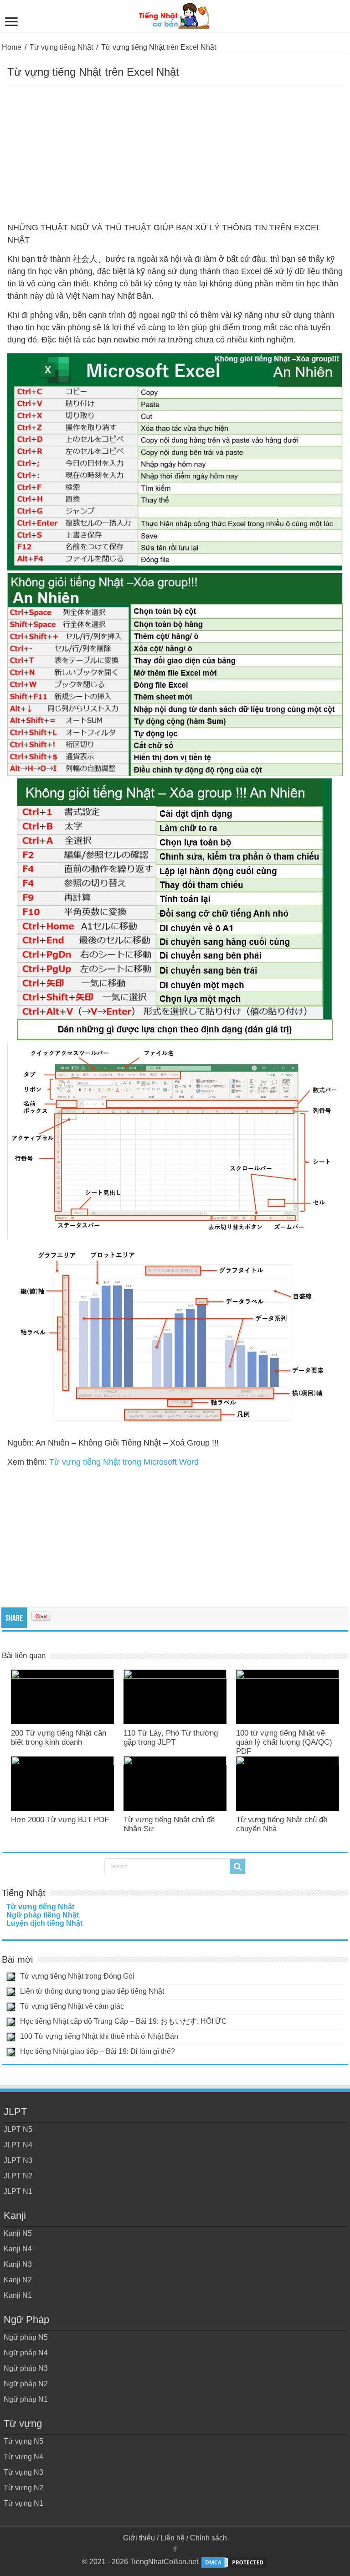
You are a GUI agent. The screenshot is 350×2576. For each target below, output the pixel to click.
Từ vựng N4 (23, 2457)
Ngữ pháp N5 (26, 2337)
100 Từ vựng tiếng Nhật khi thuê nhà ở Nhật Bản (99, 2036)
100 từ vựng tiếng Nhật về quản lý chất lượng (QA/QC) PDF (284, 1742)
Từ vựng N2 (23, 2488)
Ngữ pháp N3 (26, 2368)
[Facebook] (175, 2549)
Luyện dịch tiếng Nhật (44, 1923)
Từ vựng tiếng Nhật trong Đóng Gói (77, 1976)
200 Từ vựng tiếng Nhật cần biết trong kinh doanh (59, 1738)
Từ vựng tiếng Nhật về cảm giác (72, 2006)
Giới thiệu (139, 2538)
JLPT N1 (18, 2191)
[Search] (237, 1866)
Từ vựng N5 (23, 2441)
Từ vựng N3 (23, 2472)
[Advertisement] (175, 154)
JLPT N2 (18, 2176)
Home (12, 47)
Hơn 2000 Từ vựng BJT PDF (60, 1820)
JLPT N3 (18, 2160)
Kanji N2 (18, 2280)
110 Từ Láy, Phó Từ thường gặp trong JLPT (171, 1738)
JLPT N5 (18, 2129)
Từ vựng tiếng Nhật (61, 47)
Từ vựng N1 (23, 2503)
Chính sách (208, 2538)
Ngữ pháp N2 (26, 2384)
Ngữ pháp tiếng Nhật (43, 1915)
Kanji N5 (18, 2233)
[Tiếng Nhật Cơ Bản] (175, 14)
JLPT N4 (18, 2145)
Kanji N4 (18, 2249)
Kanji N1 (18, 2295)
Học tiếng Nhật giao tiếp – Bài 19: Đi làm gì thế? (98, 2051)
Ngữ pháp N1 (26, 2399)
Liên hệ (172, 2538)
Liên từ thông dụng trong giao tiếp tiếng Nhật (92, 1991)
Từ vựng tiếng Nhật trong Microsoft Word (124, 1462)
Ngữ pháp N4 (26, 2353)
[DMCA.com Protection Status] (234, 2562)
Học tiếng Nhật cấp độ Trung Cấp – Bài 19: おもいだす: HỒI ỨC (124, 2021)
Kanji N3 (18, 2264)
